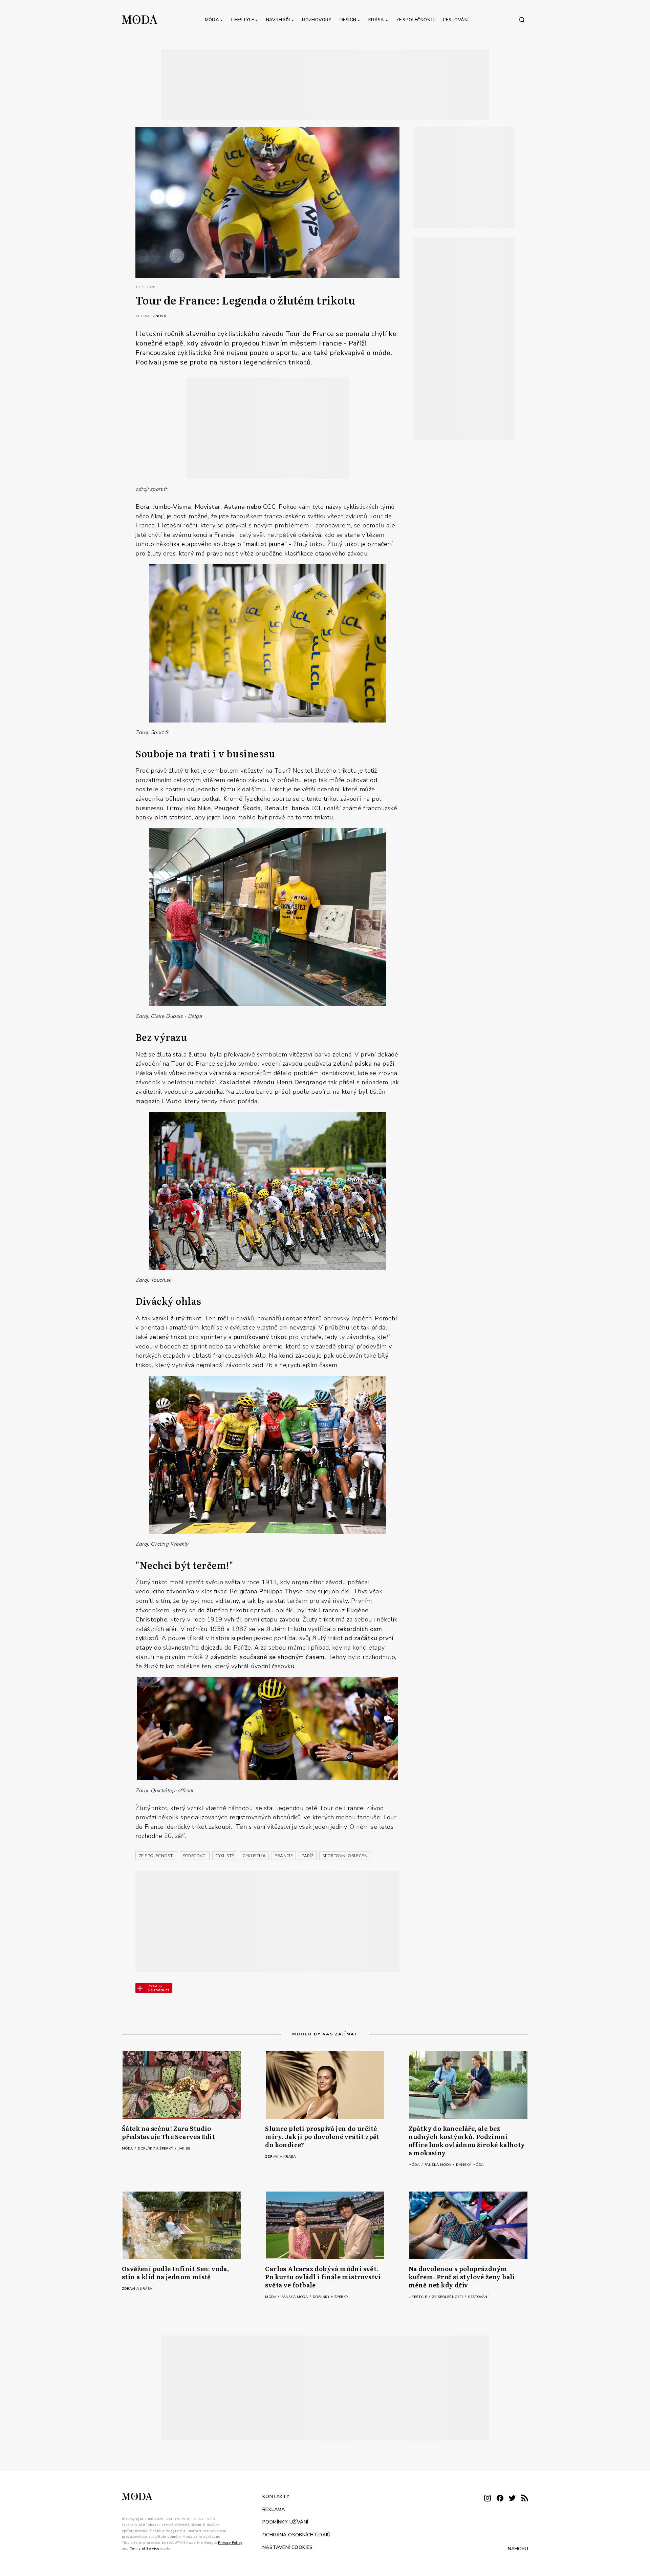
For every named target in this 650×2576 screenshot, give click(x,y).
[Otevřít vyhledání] (522, 20)
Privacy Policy (230, 2542)
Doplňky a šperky (156, 2149)
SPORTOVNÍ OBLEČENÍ (345, 1856)
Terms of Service (145, 2549)
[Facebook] (500, 2499)
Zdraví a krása (280, 2157)
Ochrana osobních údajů (297, 2535)
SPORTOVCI (195, 1856)
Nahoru (518, 2548)
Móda (212, 20)
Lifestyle (243, 20)
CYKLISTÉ (225, 1856)
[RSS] (525, 2499)
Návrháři (278, 20)
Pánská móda (438, 2165)
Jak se (184, 2149)
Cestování (456, 20)
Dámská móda (470, 2165)
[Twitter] (512, 2499)
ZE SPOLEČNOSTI (156, 1856)
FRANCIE (284, 1856)
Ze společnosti (415, 20)
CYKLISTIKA (254, 1856)
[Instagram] (487, 2499)
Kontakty (276, 2497)
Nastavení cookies (288, 2547)
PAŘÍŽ (308, 1856)
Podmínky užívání (285, 2522)
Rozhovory (317, 20)
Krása (376, 20)
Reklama (274, 2509)
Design (348, 20)
